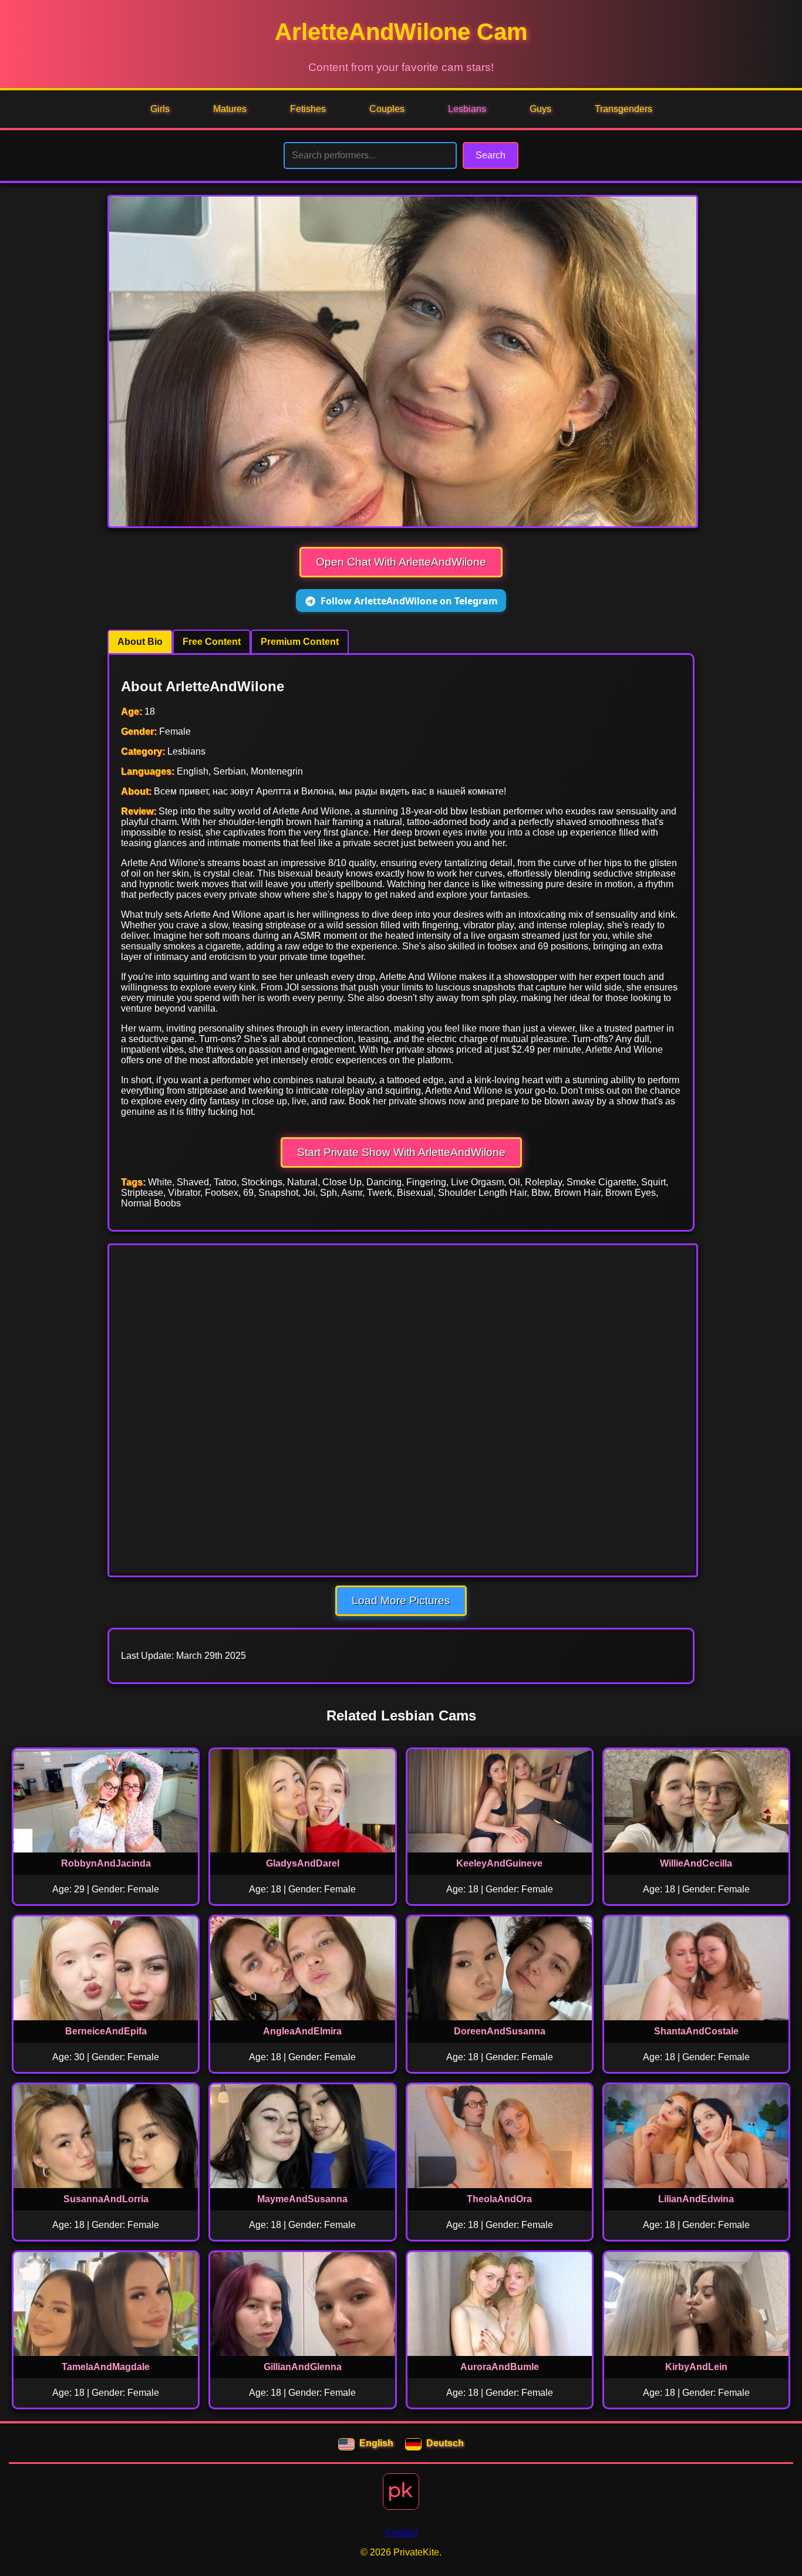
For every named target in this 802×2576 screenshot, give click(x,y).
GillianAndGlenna (303, 2367)
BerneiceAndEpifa (106, 2031)
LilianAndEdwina (696, 2199)
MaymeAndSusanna (302, 2199)
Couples (387, 109)
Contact (401, 2532)
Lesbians (467, 109)
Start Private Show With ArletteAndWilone (401, 1152)
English (376, 2443)
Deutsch (445, 2443)
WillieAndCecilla (696, 1863)
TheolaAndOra (499, 2199)
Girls (160, 109)
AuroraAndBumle (500, 2367)
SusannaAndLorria (106, 2199)
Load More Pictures (401, 1600)
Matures (230, 109)
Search (491, 155)
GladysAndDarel (303, 1863)
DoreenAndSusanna (500, 2031)
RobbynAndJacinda (106, 1863)
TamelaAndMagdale (106, 2367)
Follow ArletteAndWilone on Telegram (409, 601)
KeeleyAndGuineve (499, 1863)
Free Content (212, 642)
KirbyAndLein (696, 2367)
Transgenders (624, 109)
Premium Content (300, 642)
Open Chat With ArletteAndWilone (401, 562)
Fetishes (308, 109)
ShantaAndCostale (696, 2031)
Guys (540, 109)
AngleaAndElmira (302, 2031)
